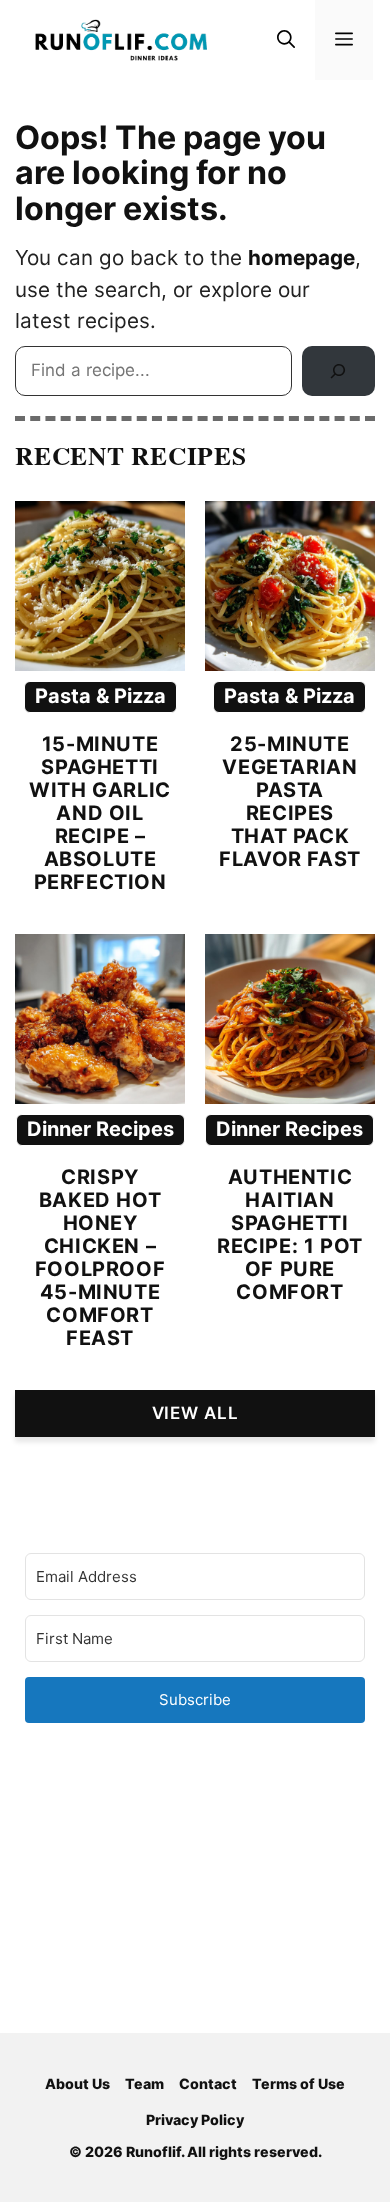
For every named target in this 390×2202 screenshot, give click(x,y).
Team (144, 2083)
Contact (208, 2083)
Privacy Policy (195, 2119)
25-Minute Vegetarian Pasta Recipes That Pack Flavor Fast (290, 801)
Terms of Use (298, 2083)
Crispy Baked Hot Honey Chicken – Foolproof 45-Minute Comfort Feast (100, 1257)
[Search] (338, 371)
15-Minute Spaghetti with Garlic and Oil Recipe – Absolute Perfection (100, 813)
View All (195, 1413)
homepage (301, 257)
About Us (77, 2083)
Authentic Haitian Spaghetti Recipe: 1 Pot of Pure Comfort (290, 1234)
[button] (286, 40)
